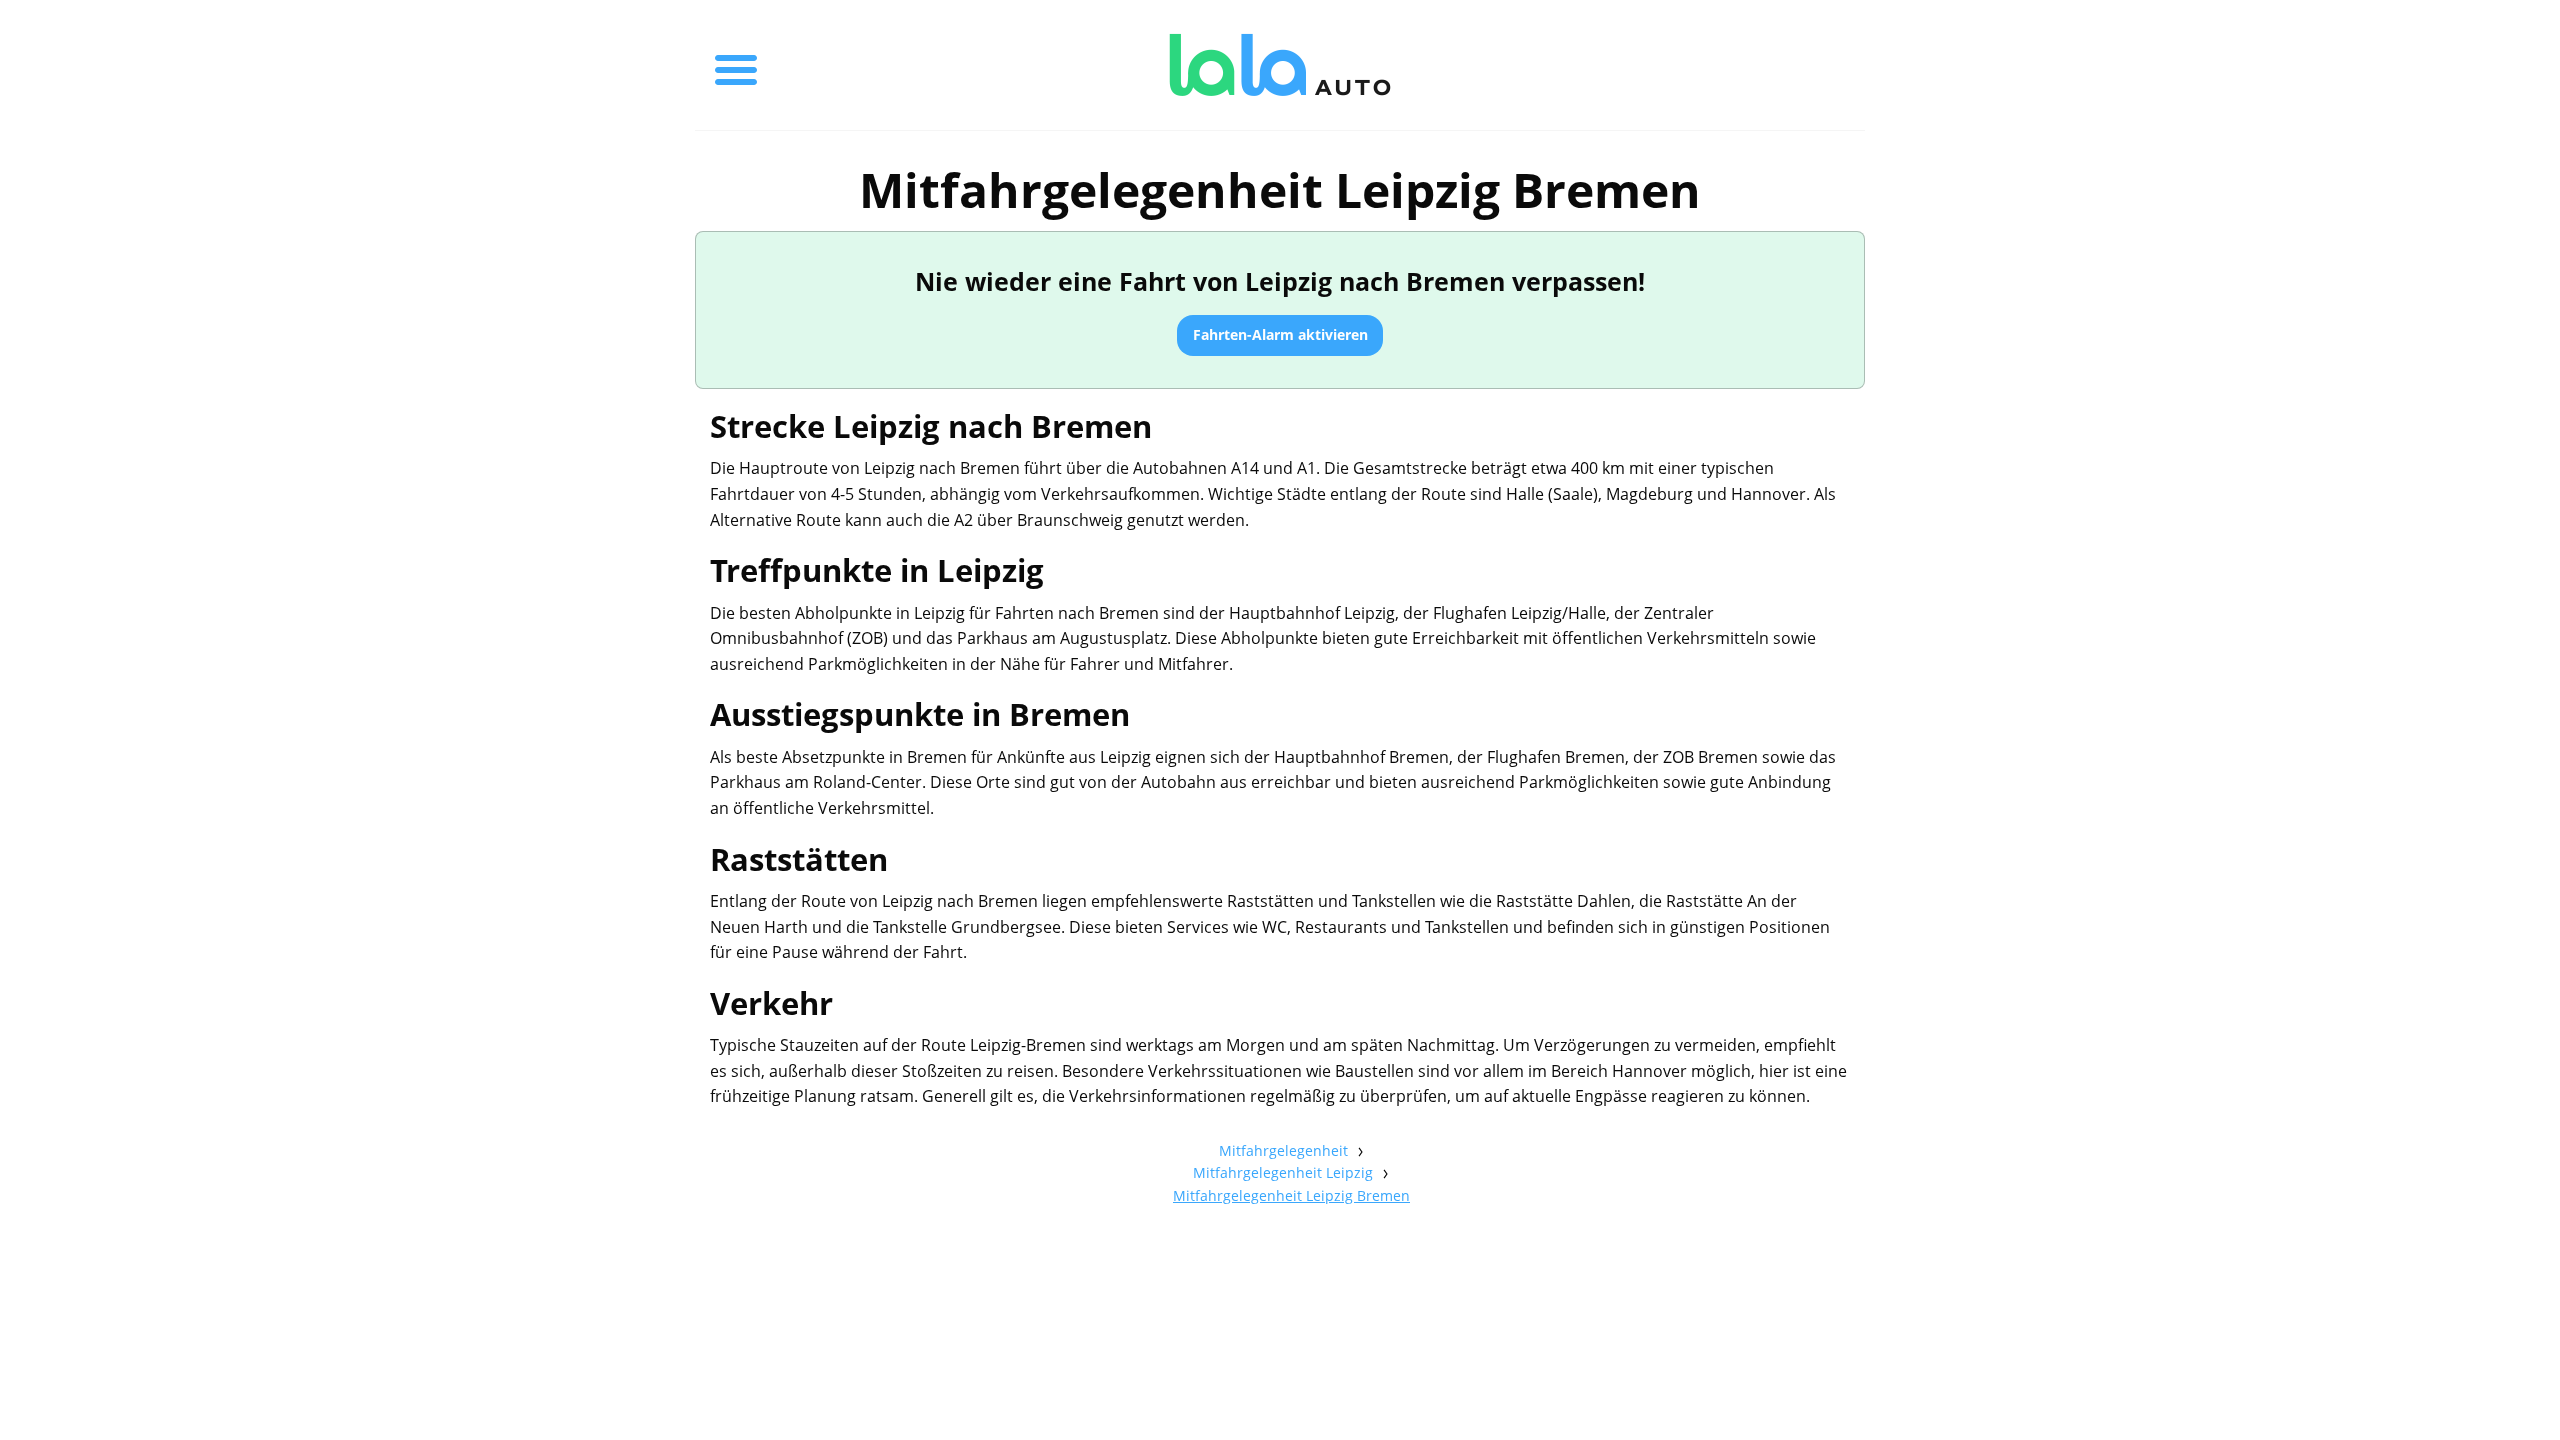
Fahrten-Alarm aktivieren (1280, 334)
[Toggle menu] (736, 65)
